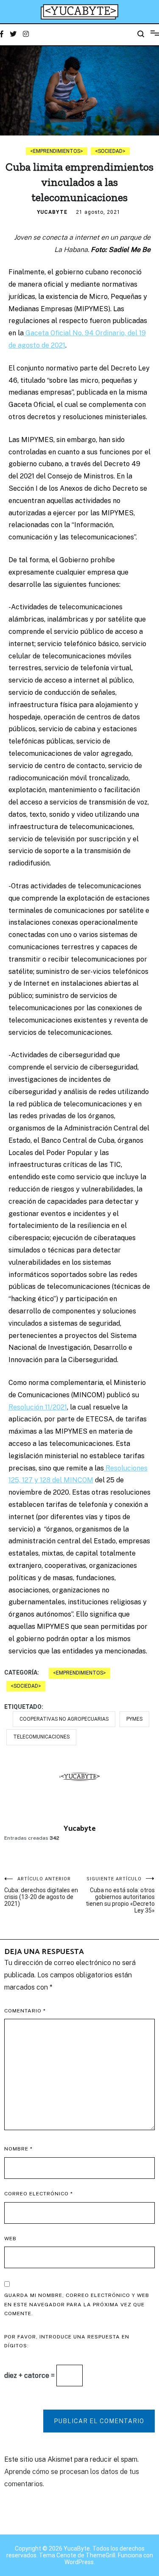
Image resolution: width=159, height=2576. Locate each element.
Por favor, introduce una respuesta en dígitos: (67, 2341)
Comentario (25, 2011)
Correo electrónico (39, 2194)
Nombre (18, 2149)
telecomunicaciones (41, 1737)
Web (10, 2239)
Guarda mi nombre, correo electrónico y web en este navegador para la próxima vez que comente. (77, 2304)
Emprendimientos (57, 151)
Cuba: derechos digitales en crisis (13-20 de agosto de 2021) (41, 1892)
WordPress (79, 2562)
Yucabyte (52, 212)
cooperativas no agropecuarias (64, 1719)
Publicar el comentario (99, 2421)
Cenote (66, 2555)
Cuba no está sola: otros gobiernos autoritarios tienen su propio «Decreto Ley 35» (120, 1895)
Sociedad (110, 151)
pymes (134, 1719)
